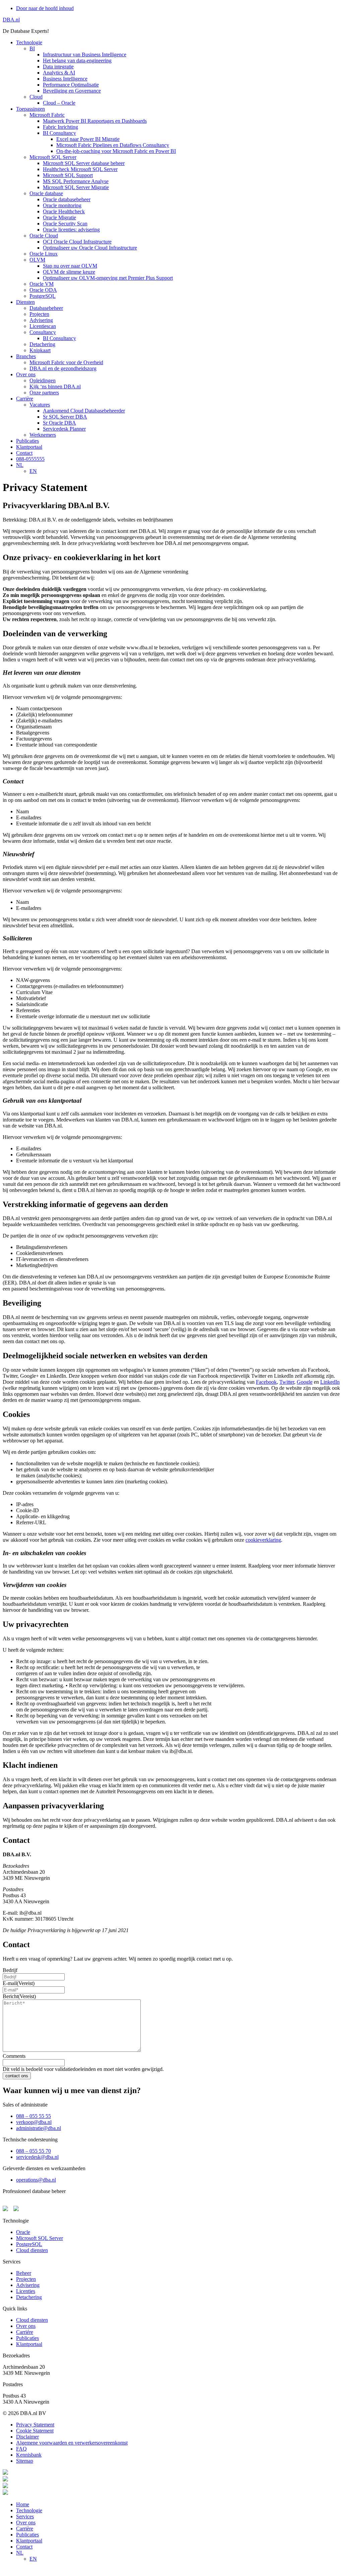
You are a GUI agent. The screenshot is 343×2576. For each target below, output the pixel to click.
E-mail (19, 1983)
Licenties (26, 2291)
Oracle (23, 2232)
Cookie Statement (35, 2431)
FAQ (21, 2449)
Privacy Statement (35, 2425)
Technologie (29, 2510)
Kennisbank (29, 2455)
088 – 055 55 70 (33, 2151)
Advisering (28, 2285)
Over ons (26, 2326)
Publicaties (27, 2338)
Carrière (25, 2529)
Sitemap (25, 2461)
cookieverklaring (263, 1540)
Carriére (25, 2332)
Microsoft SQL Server (40, 2238)
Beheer (24, 2273)
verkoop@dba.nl (34, 2122)
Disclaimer (27, 2437)
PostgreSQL (29, 2244)
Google (305, 1382)
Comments (14, 2056)
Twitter (287, 1382)
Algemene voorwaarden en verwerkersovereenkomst (72, 2443)
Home (23, 2504)
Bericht (19, 1996)
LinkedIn (330, 1382)
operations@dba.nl (36, 2180)
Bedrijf (10, 1970)
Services (25, 2516)
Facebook (266, 1382)
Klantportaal (29, 2344)
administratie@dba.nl (39, 2128)
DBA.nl (11, 20)
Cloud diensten (32, 2250)
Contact (24, 2547)
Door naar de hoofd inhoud (45, 8)
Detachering (29, 2297)
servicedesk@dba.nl (37, 2157)
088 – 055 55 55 (33, 2116)
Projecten (26, 2279)
